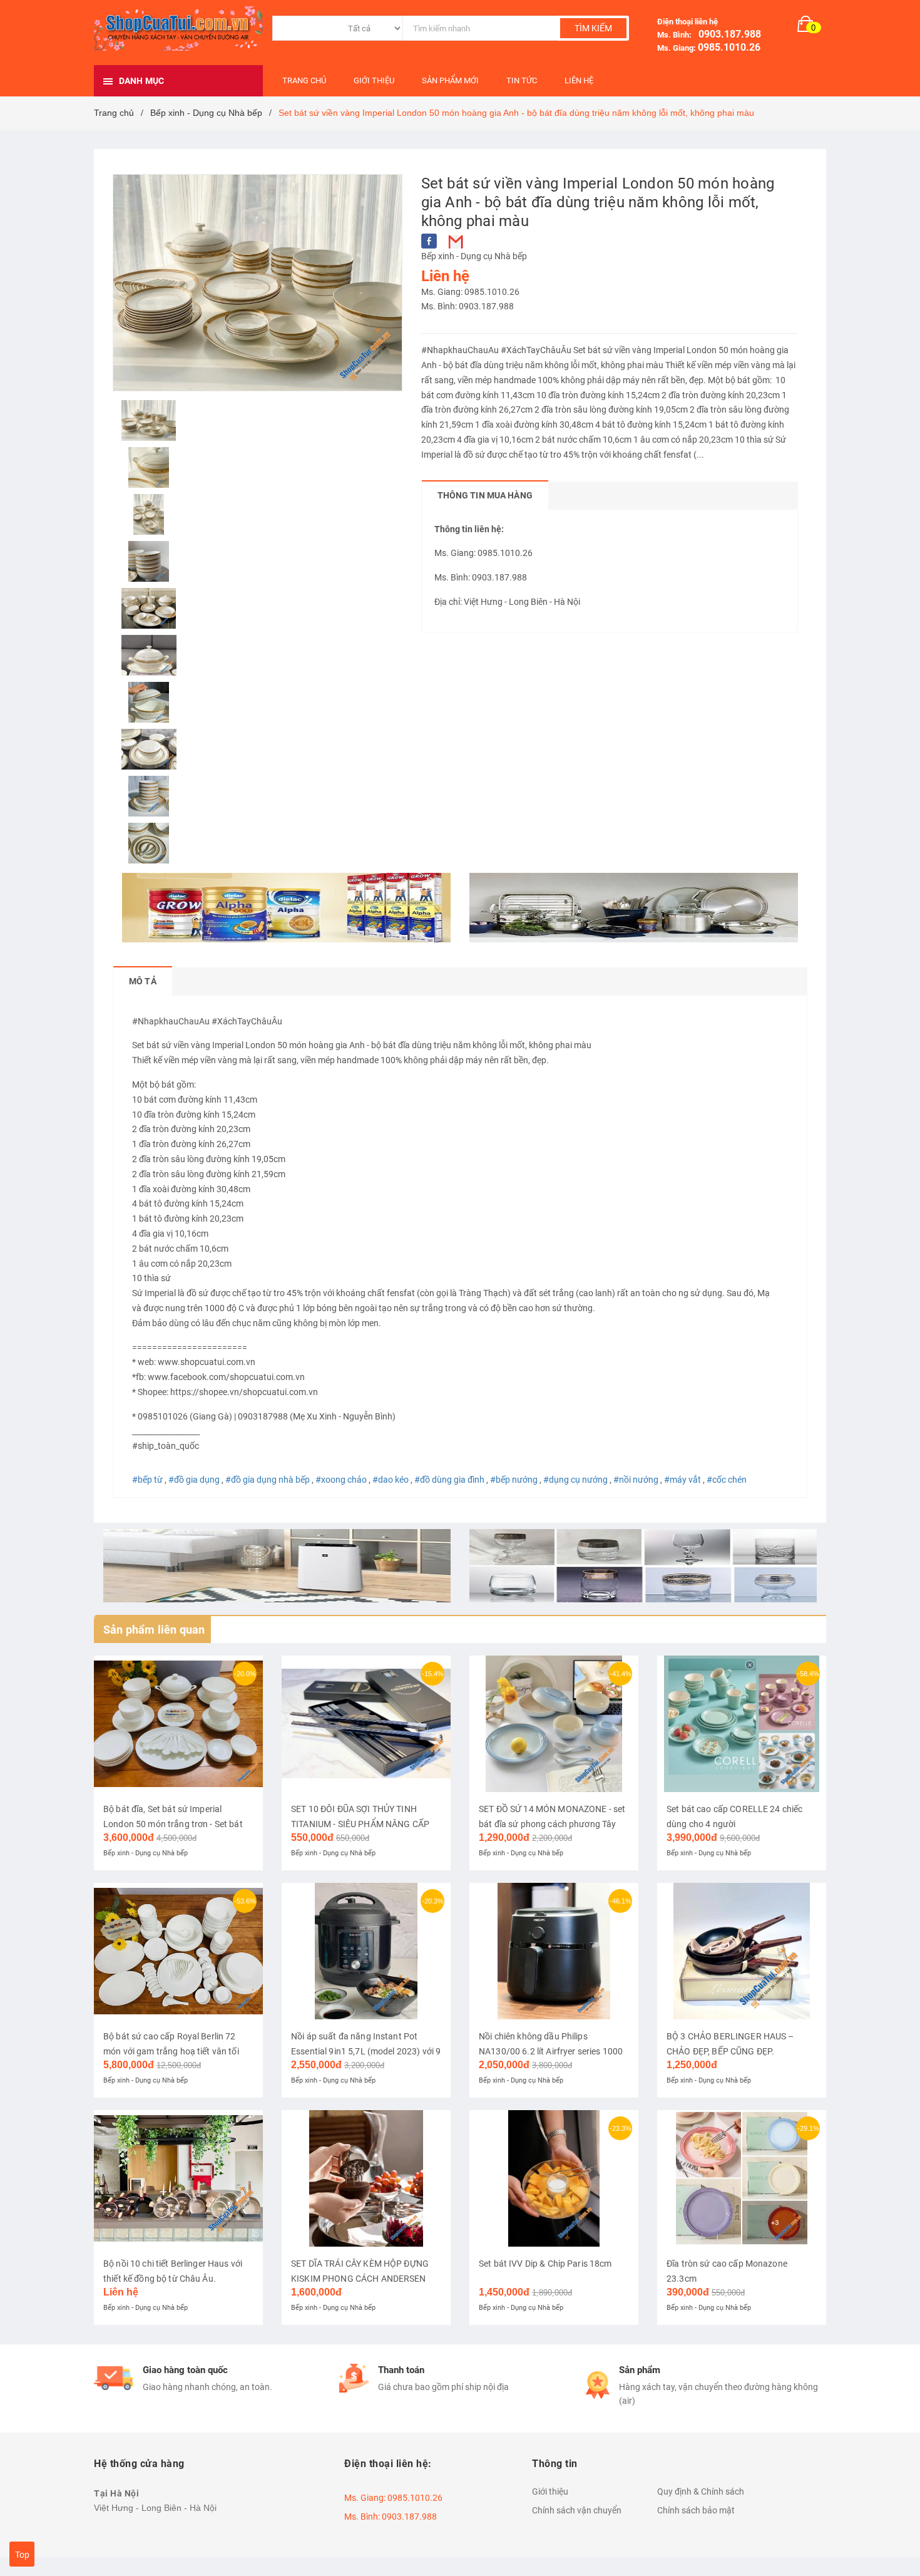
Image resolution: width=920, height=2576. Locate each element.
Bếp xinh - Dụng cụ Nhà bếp (474, 256)
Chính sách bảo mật (696, 2510)
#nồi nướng (636, 1480)
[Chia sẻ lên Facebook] (429, 241)
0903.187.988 (727, 34)
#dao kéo (391, 1480)
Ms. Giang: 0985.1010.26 (470, 292)
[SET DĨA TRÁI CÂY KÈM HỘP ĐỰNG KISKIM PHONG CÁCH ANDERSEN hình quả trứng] (366, 2178)
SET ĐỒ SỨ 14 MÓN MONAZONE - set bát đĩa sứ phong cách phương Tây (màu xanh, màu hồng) (552, 1824)
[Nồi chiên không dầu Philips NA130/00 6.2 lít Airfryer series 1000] (554, 1951)
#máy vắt (682, 1480)
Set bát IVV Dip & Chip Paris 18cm (545, 2264)
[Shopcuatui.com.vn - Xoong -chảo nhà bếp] (634, 908)
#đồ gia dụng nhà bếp (268, 1480)
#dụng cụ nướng (575, 1480)
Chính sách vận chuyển (577, 2510)
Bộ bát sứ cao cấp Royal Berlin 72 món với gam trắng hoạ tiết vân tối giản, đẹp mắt (171, 2051)
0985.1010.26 (729, 47)
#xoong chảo (341, 1480)
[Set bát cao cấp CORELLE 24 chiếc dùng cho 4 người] (742, 1724)
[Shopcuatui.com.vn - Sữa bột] (286, 908)
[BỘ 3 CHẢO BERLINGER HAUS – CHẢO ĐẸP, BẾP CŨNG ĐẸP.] (742, 1951)
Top (22, 2555)
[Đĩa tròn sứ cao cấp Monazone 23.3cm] (742, 2178)
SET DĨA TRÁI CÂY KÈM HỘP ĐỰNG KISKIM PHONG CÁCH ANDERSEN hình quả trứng (360, 2279)
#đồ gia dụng (194, 1480)
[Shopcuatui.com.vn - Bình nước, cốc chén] (643, 1566)
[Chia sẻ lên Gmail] (456, 241)
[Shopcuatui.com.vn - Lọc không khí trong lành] (277, 1566)
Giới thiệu (550, 2491)
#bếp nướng (514, 1480)
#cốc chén (727, 1480)
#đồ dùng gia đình (449, 1480)
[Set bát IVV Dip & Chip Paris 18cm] (554, 2178)
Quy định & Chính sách (701, 2491)
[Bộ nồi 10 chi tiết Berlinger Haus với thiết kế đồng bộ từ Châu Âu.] (178, 2178)
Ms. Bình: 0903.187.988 (468, 306)
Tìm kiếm (593, 28)
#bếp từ (147, 1480)
